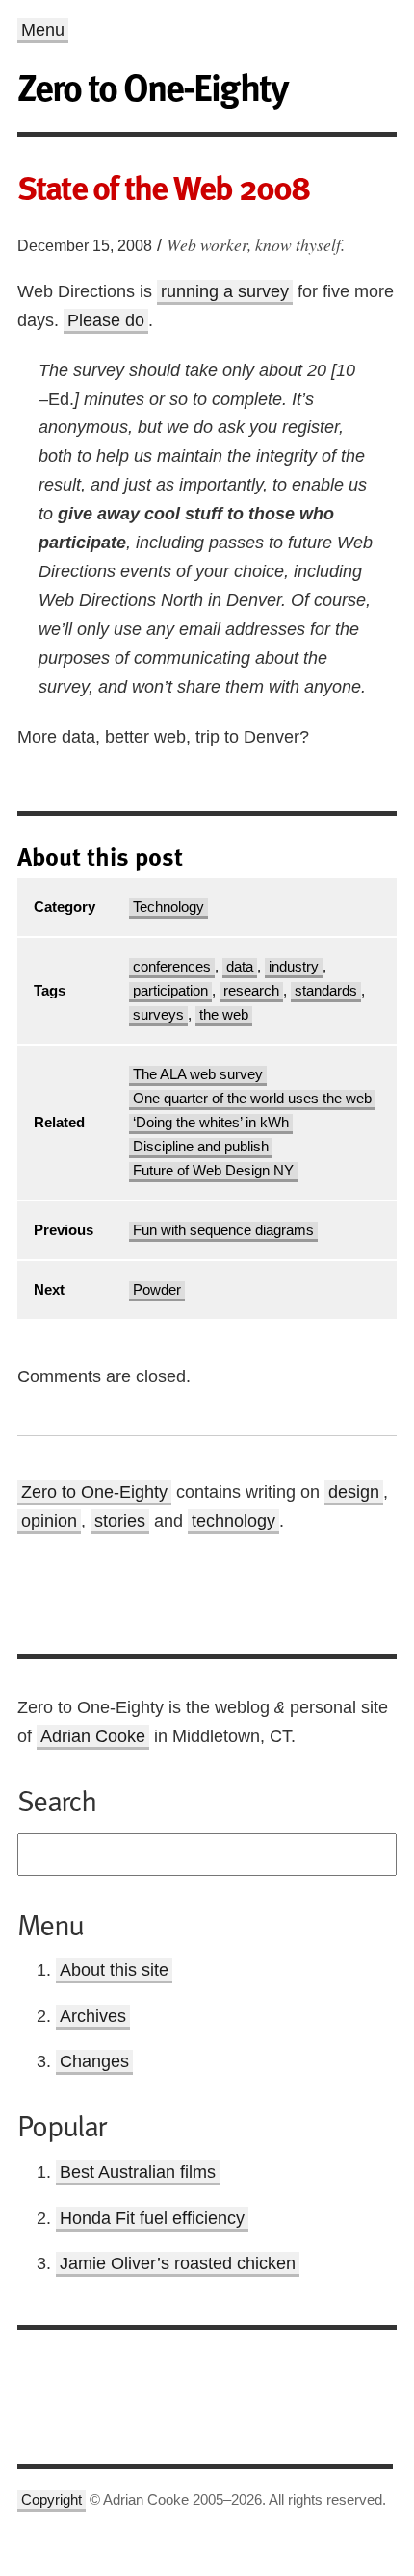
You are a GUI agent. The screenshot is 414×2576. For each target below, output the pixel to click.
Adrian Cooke (93, 1736)
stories (120, 1521)
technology (233, 1521)
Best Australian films (138, 2172)
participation (170, 991)
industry (294, 967)
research (251, 991)
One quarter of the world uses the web (252, 1099)
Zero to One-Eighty (94, 1492)
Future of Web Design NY (213, 1171)
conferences (172, 967)
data (240, 967)
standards (326, 991)
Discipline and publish (201, 1147)
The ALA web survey (198, 1074)
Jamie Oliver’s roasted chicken (178, 2263)
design (354, 1492)
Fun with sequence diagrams (223, 1230)
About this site (114, 1970)
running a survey (225, 291)
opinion (49, 1521)
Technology (168, 907)
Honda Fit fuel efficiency (152, 2218)
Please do (106, 320)
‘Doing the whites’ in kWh (211, 1123)
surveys (158, 1015)
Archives (93, 2016)
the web (224, 1015)
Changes (94, 2061)
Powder (157, 1290)
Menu (43, 30)
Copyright (52, 2500)
